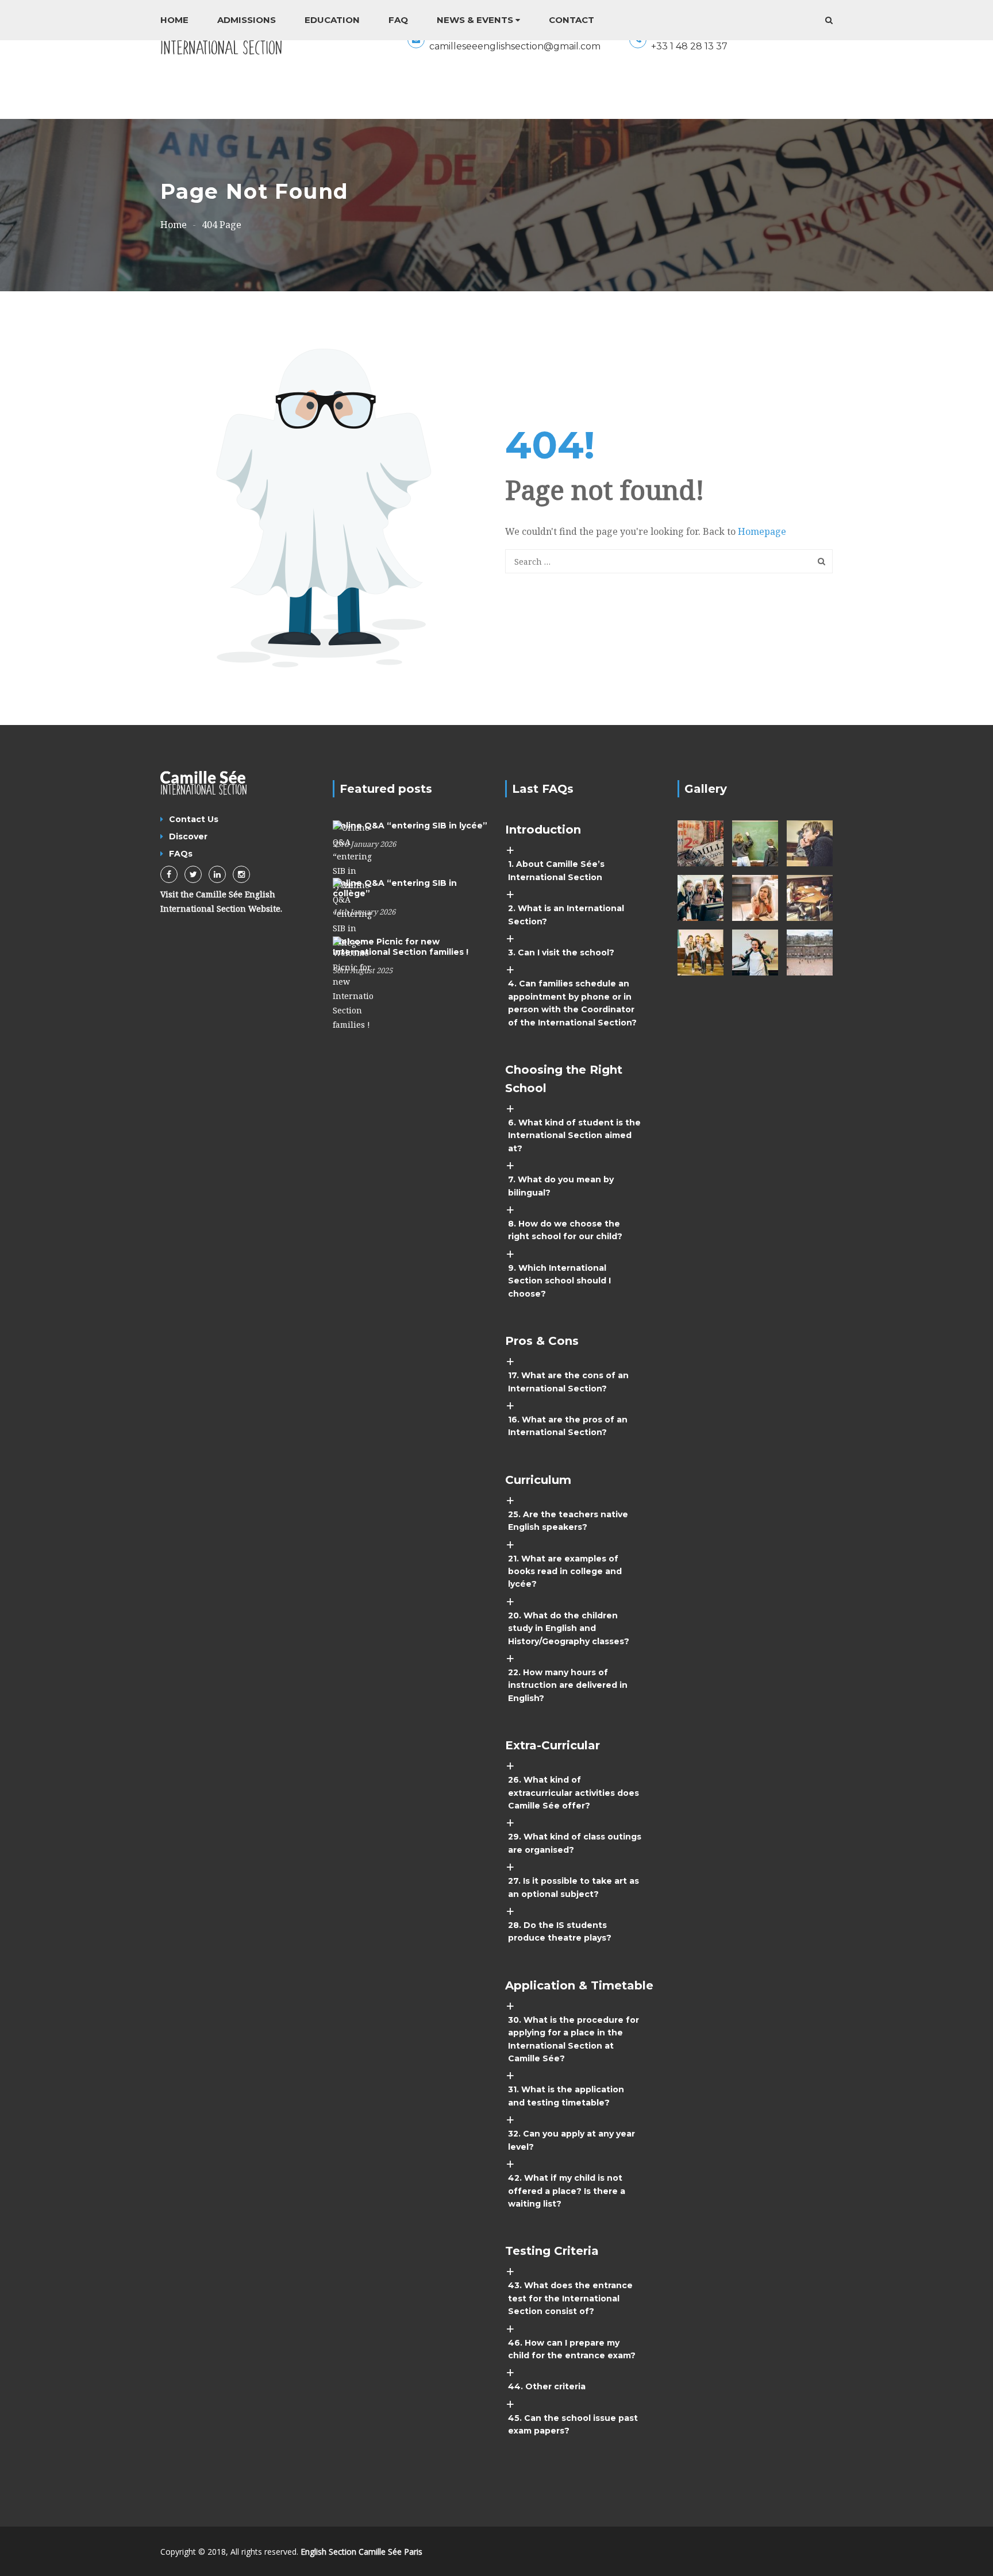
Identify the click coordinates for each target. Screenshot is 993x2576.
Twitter (193, 874)
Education (332, 20)
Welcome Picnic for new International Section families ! (401, 947)
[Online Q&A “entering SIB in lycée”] (353, 856)
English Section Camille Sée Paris (361, 2552)
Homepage (762, 531)
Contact (571, 20)
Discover (188, 836)
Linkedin (217, 874)
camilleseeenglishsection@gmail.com (515, 46)
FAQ (398, 20)
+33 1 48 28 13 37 (689, 46)
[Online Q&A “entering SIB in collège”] (353, 913)
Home (174, 20)
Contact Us (194, 819)
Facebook (169, 874)
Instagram (241, 874)
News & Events (475, 20)
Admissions (247, 20)
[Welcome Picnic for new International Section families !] (353, 983)
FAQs (181, 854)
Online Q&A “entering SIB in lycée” (410, 826)
